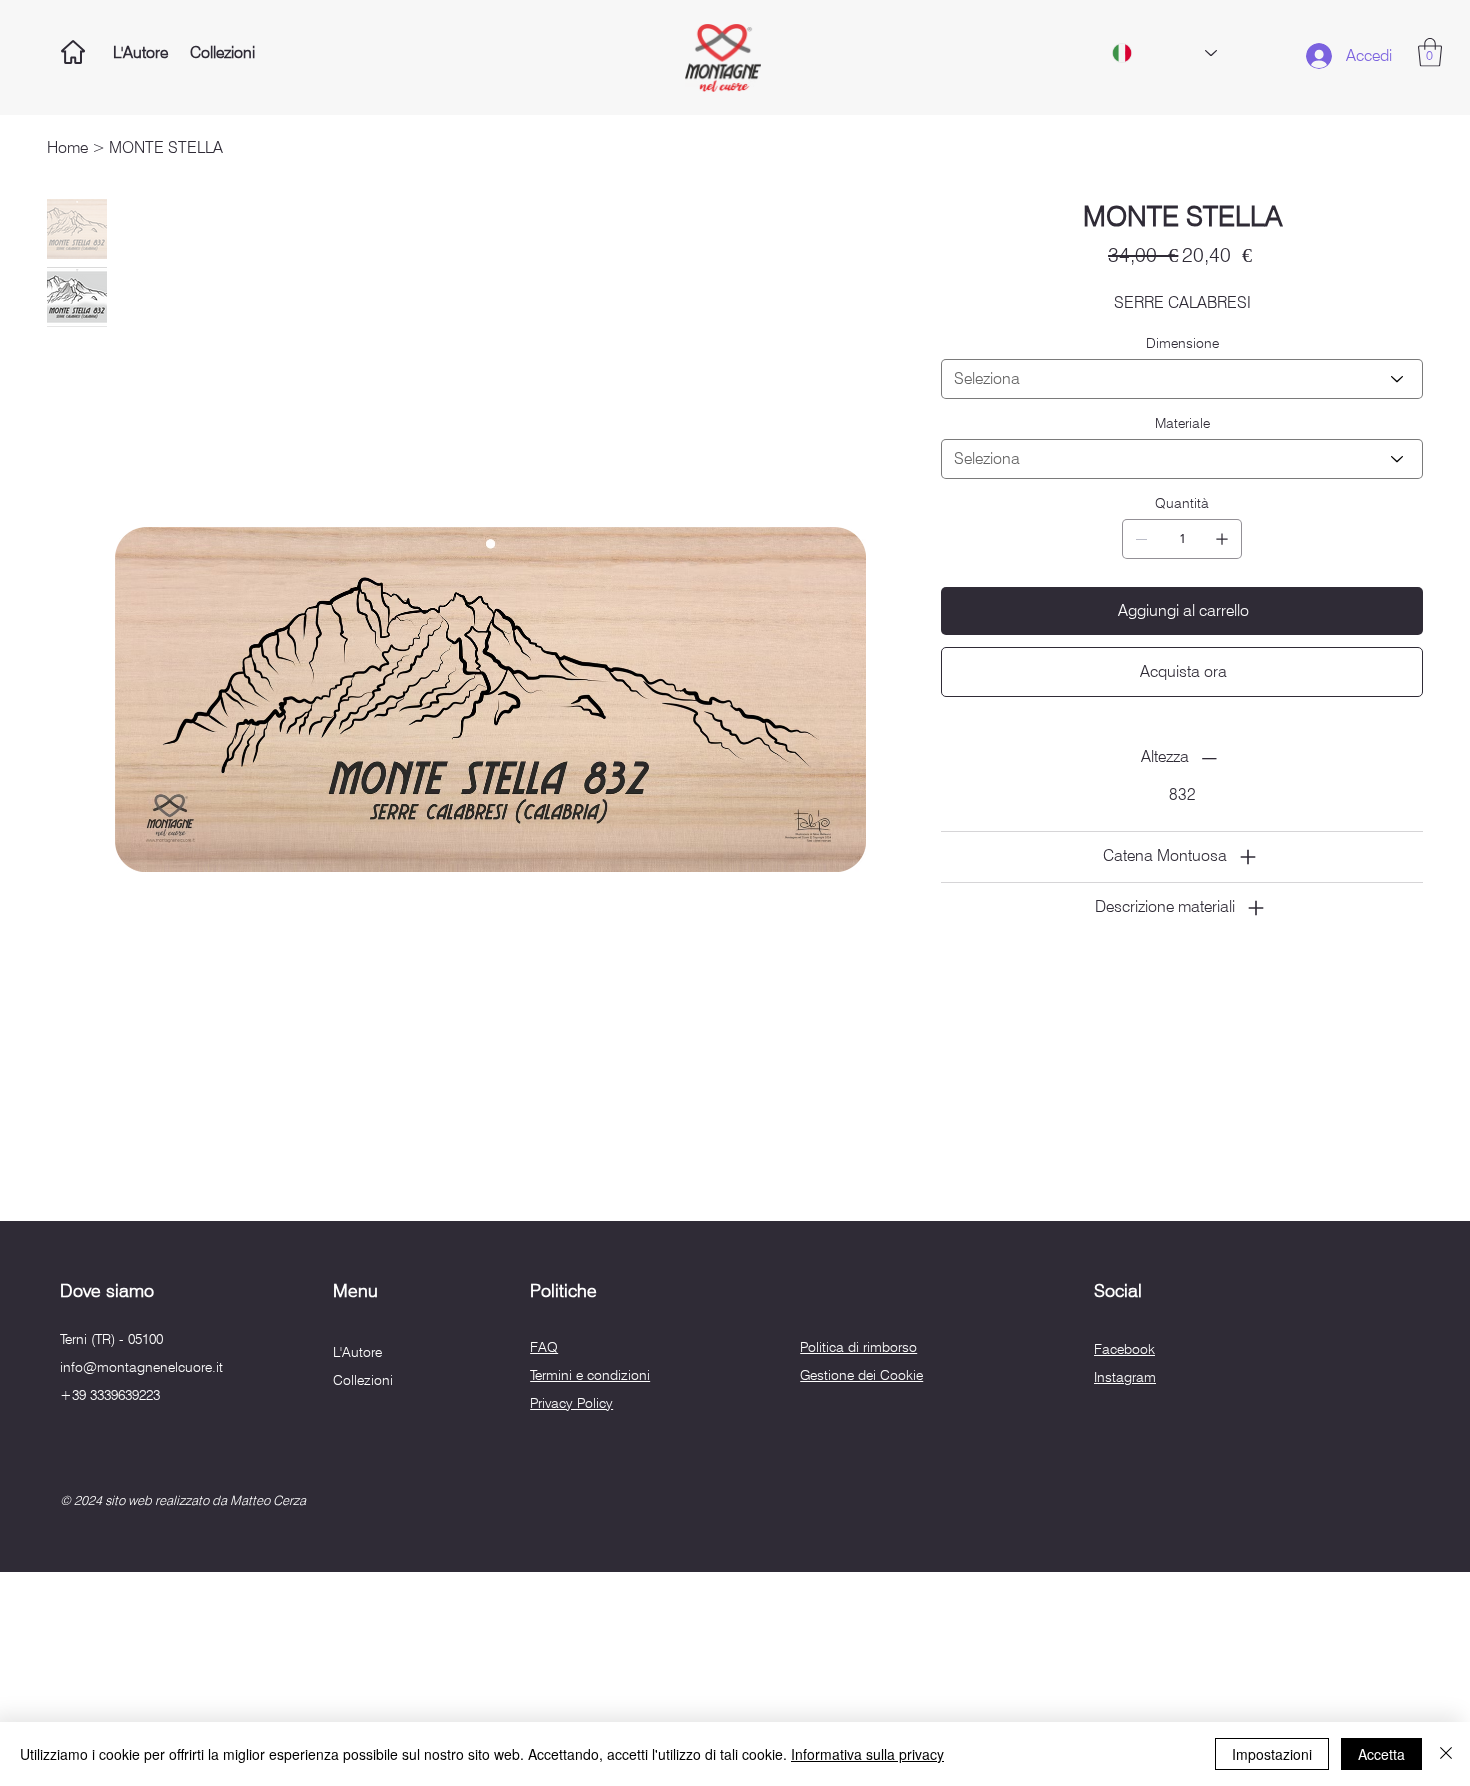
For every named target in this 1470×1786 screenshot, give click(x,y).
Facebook (1124, 1349)
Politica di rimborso (858, 1347)
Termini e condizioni (590, 1375)
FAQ (544, 1347)
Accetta (1381, 1754)
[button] (1430, 52)
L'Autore (357, 1352)
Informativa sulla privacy (867, 1754)
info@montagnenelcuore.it (141, 1367)
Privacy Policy (571, 1403)
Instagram (1125, 1377)
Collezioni (363, 1380)
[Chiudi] (1446, 1754)
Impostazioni (1272, 1754)
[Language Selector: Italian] (1164, 53)
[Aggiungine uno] (1222, 539)
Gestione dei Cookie (861, 1375)
